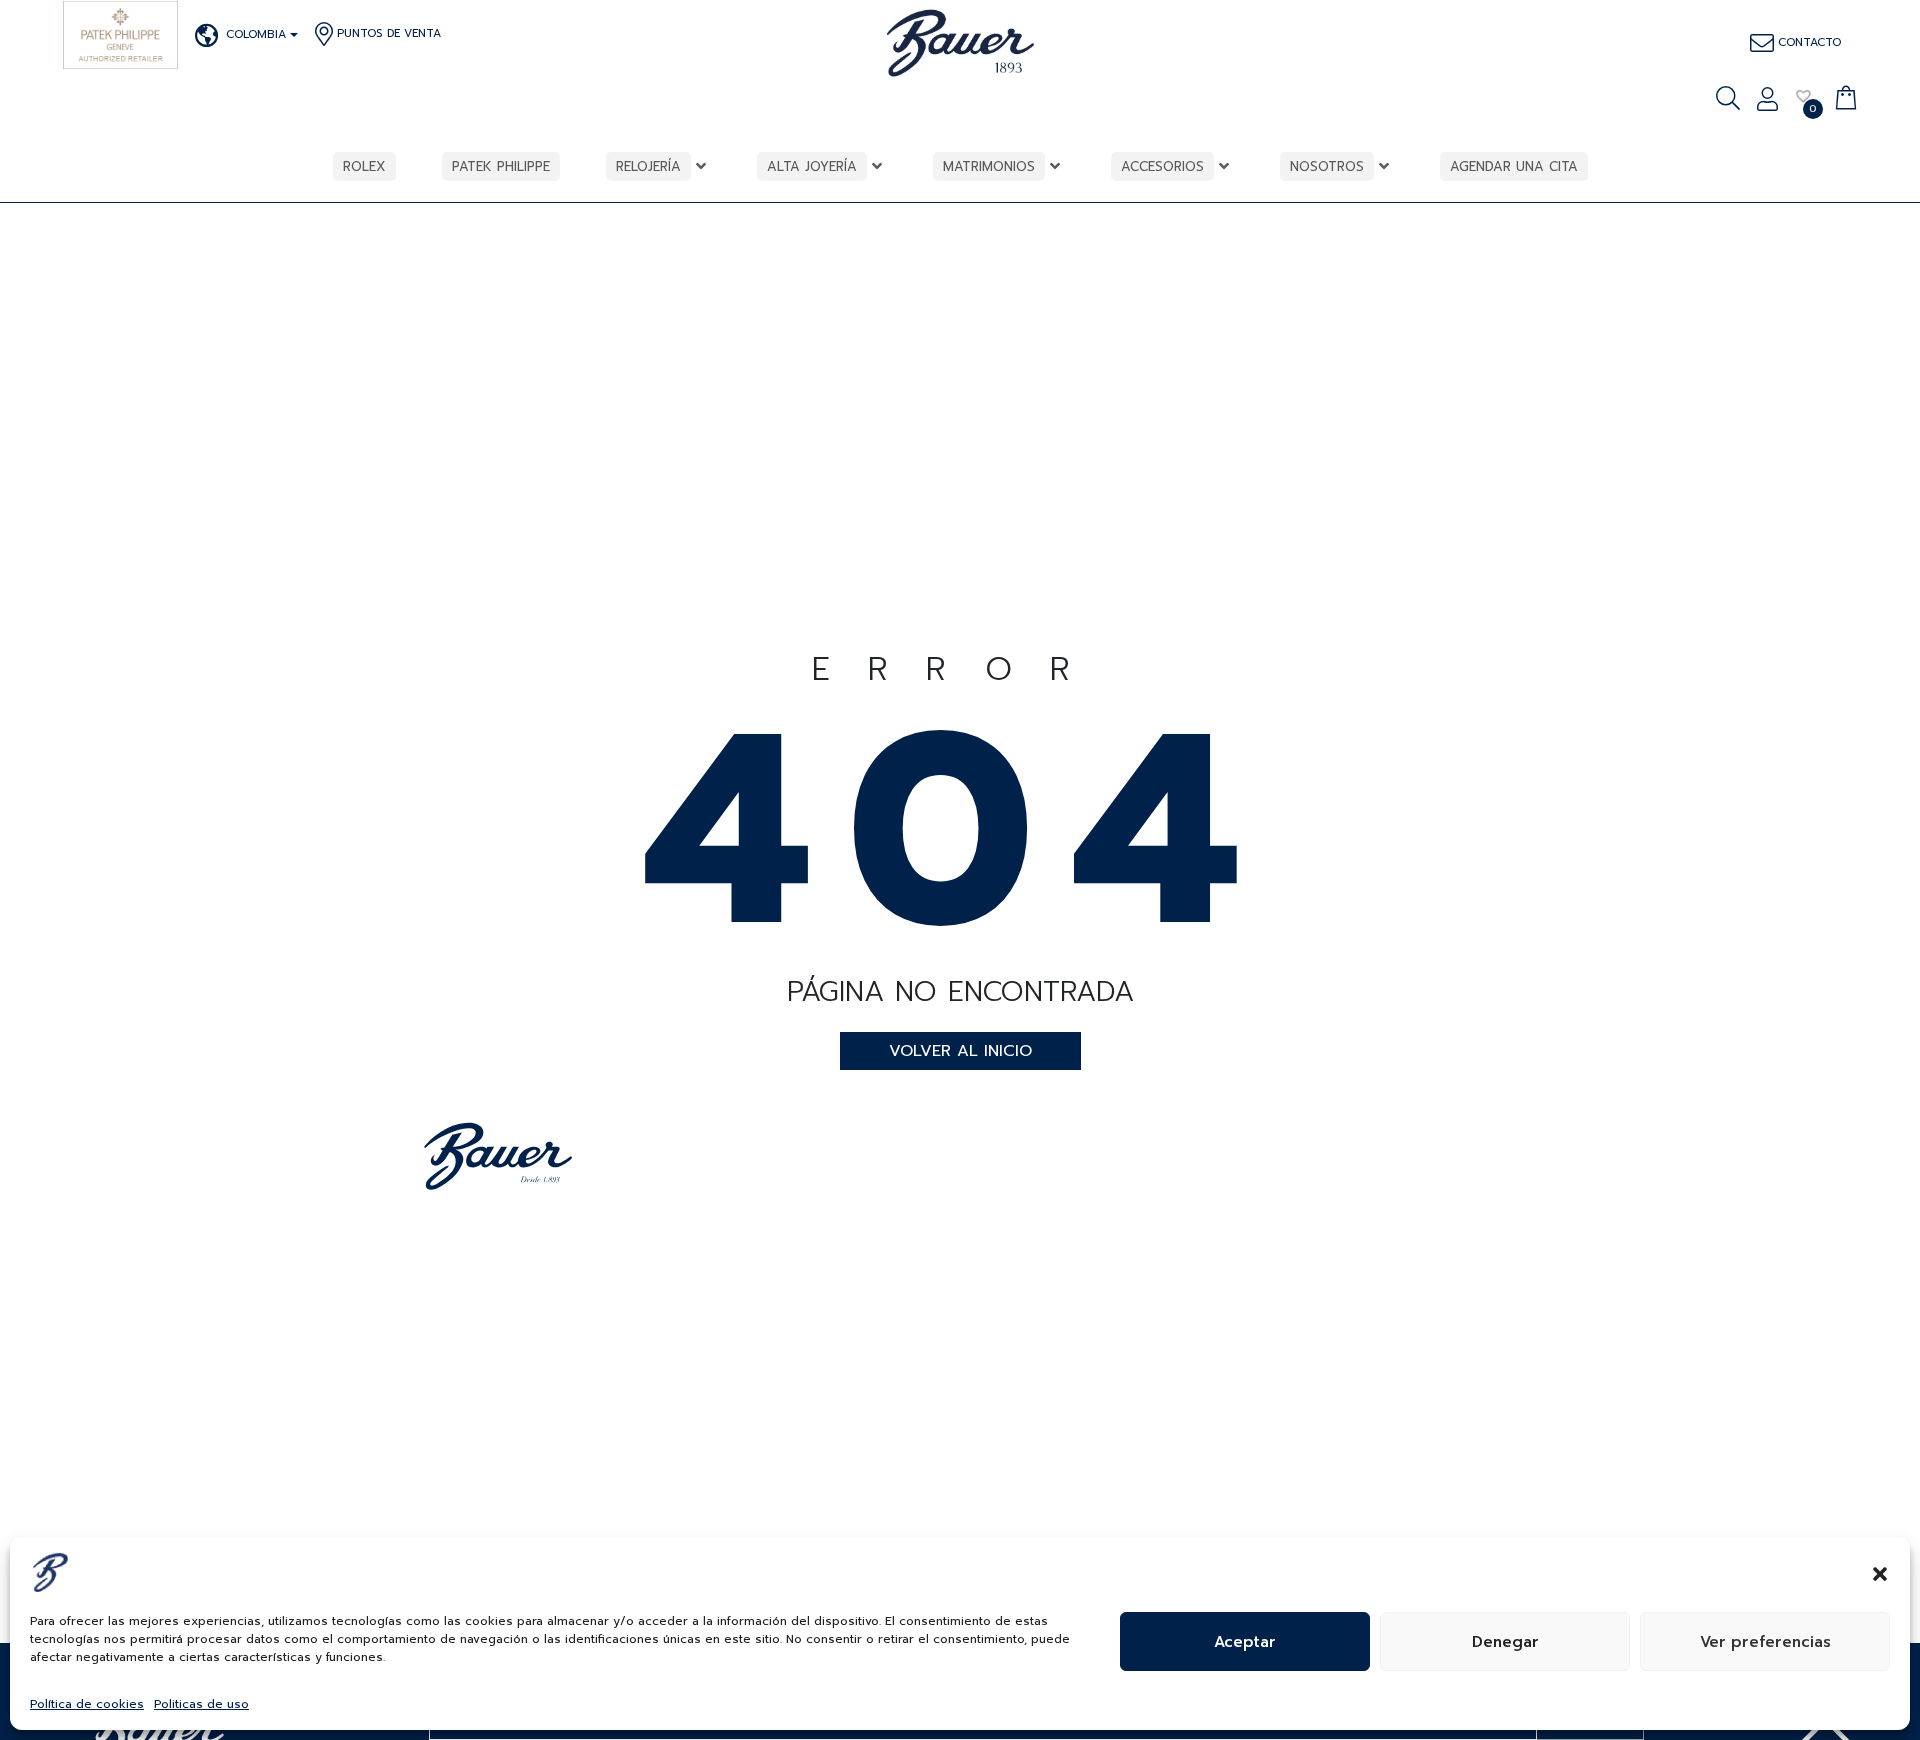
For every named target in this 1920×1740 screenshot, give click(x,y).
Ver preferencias (1765, 1642)
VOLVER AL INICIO (960, 1051)
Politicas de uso (201, 1704)
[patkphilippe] (120, 35)
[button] (1880, 1572)
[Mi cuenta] (1767, 101)
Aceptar (1245, 1642)
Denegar (1505, 1642)
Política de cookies (87, 1704)
